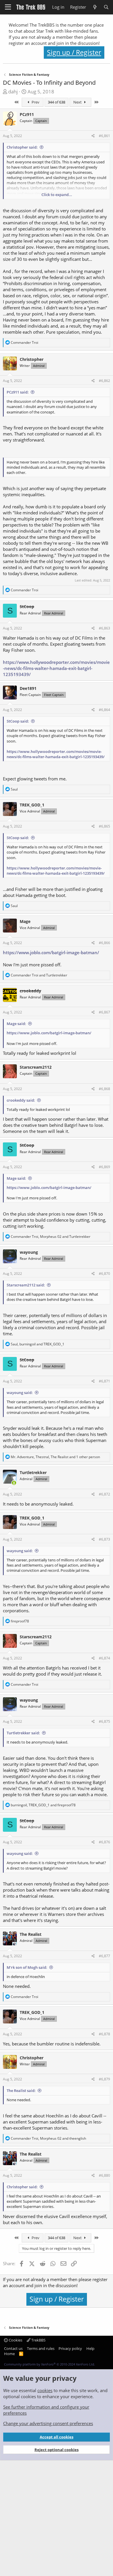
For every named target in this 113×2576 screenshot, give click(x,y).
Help (90, 2348)
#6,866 (104, 943)
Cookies (15, 2340)
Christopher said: (22, 147)
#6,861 (104, 136)
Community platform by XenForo (50, 2364)
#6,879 (104, 2079)
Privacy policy (70, 2348)
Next (78, 102)
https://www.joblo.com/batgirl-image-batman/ (51, 952)
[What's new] (95, 7)
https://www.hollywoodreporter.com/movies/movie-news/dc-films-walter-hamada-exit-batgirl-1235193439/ (56, 668)
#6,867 (104, 1012)
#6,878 (104, 2034)
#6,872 (104, 1494)
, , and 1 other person (55, 1457)
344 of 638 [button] (57, 102)
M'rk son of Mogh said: (27, 1967)
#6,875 (104, 1721)
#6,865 (104, 826)
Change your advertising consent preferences (48, 2423)
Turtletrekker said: (23, 1733)
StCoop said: (18, 721)
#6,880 (104, 2175)
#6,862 (104, 381)
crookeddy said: (21, 1100)
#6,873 (104, 1539)
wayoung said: (20, 1393)
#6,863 (104, 628)
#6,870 (104, 1274)
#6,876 (104, 1842)
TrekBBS (38, 2340)
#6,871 (104, 1381)
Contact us (13, 2348)
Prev (35, 102)
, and (51, 1237)
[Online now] (14, 1483)
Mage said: (16, 1024)
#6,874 (104, 1658)
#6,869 (104, 1167)
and (39, 975)
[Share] (93, 136)
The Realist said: (21, 2091)
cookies (45, 2390)
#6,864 (104, 710)
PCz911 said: (18, 392)
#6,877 (104, 1956)
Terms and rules (41, 2348)
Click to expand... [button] (57, 195)
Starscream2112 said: (26, 1285)
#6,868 (104, 1089)
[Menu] (8, 7)
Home (9, 2354)
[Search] (106, 7)
